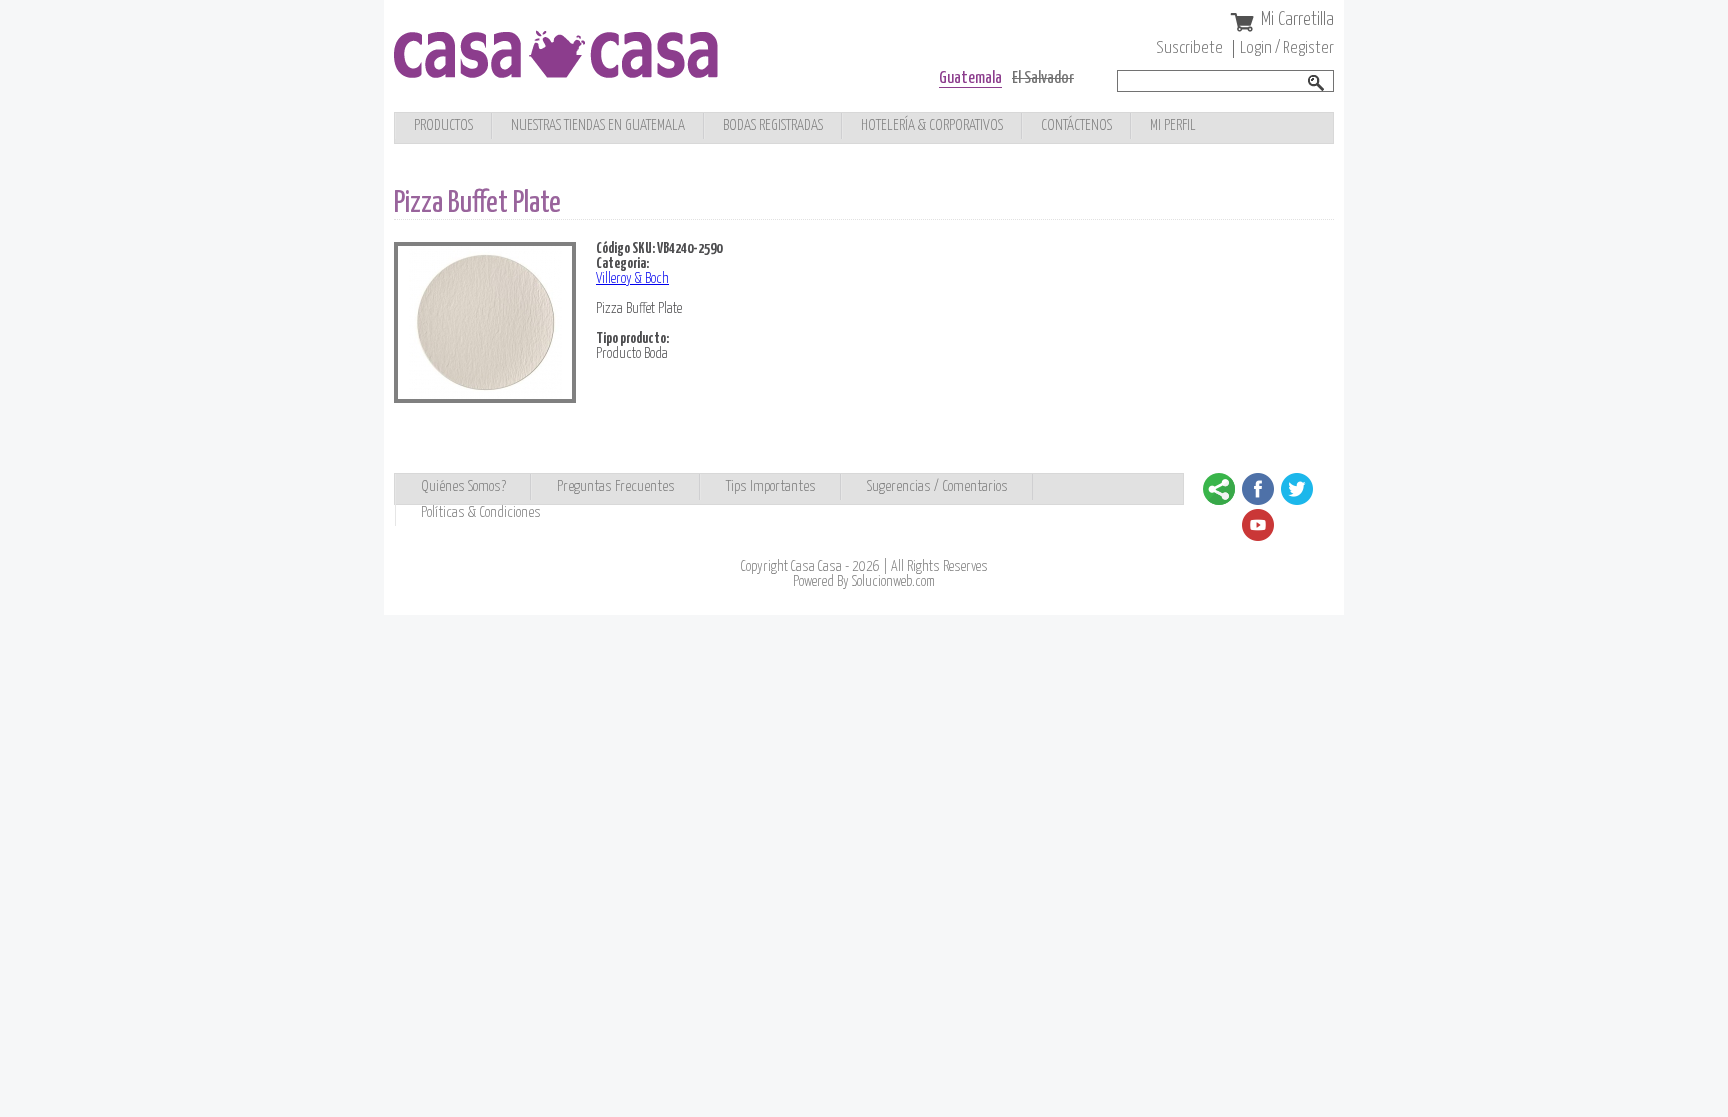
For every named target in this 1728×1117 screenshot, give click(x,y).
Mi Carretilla (1297, 19)
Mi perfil (1173, 125)
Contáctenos (1076, 125)
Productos (443, 125)
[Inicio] (556, 72)
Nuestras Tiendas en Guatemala (598, 125)
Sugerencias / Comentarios (937, 486)
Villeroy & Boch (632, 279)
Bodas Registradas (773, 125)
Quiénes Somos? (463, 486)
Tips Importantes (771, 486)
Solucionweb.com (893, 582)
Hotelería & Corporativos (932, 125)
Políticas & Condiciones (481, 512)
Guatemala (970, 78)
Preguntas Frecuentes (616, 486)
